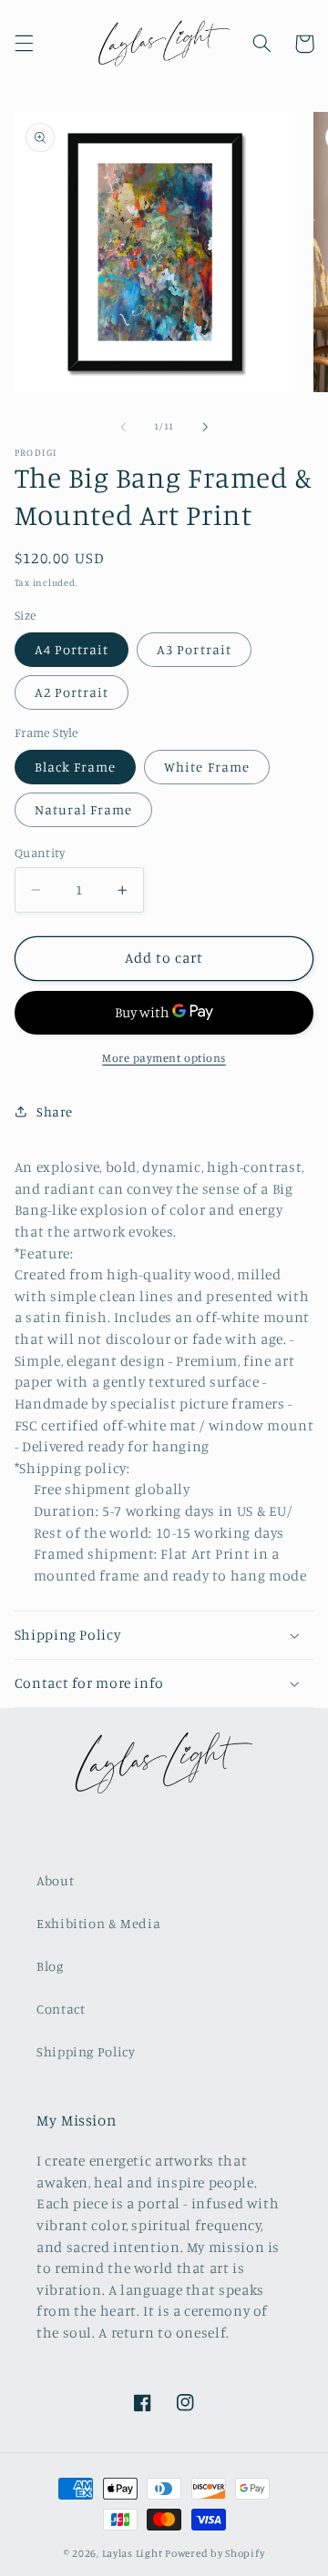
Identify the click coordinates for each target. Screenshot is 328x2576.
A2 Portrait (72, 692)
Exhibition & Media (98, 1923)
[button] (24, 44)
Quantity (40, 853)
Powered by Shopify (215, 2553)
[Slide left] (123, 427)
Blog (50, 1966)
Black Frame (76, 767)
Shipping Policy (86, 2051)
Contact (61, 2009)
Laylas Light (133, 2553)
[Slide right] (205, 427)
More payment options (164, 1058)
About (55, 1880)
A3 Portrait (194, 649)
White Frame (207, 767)
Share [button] (55, 1111)
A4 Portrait (72, 649)
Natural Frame (84, 809)
